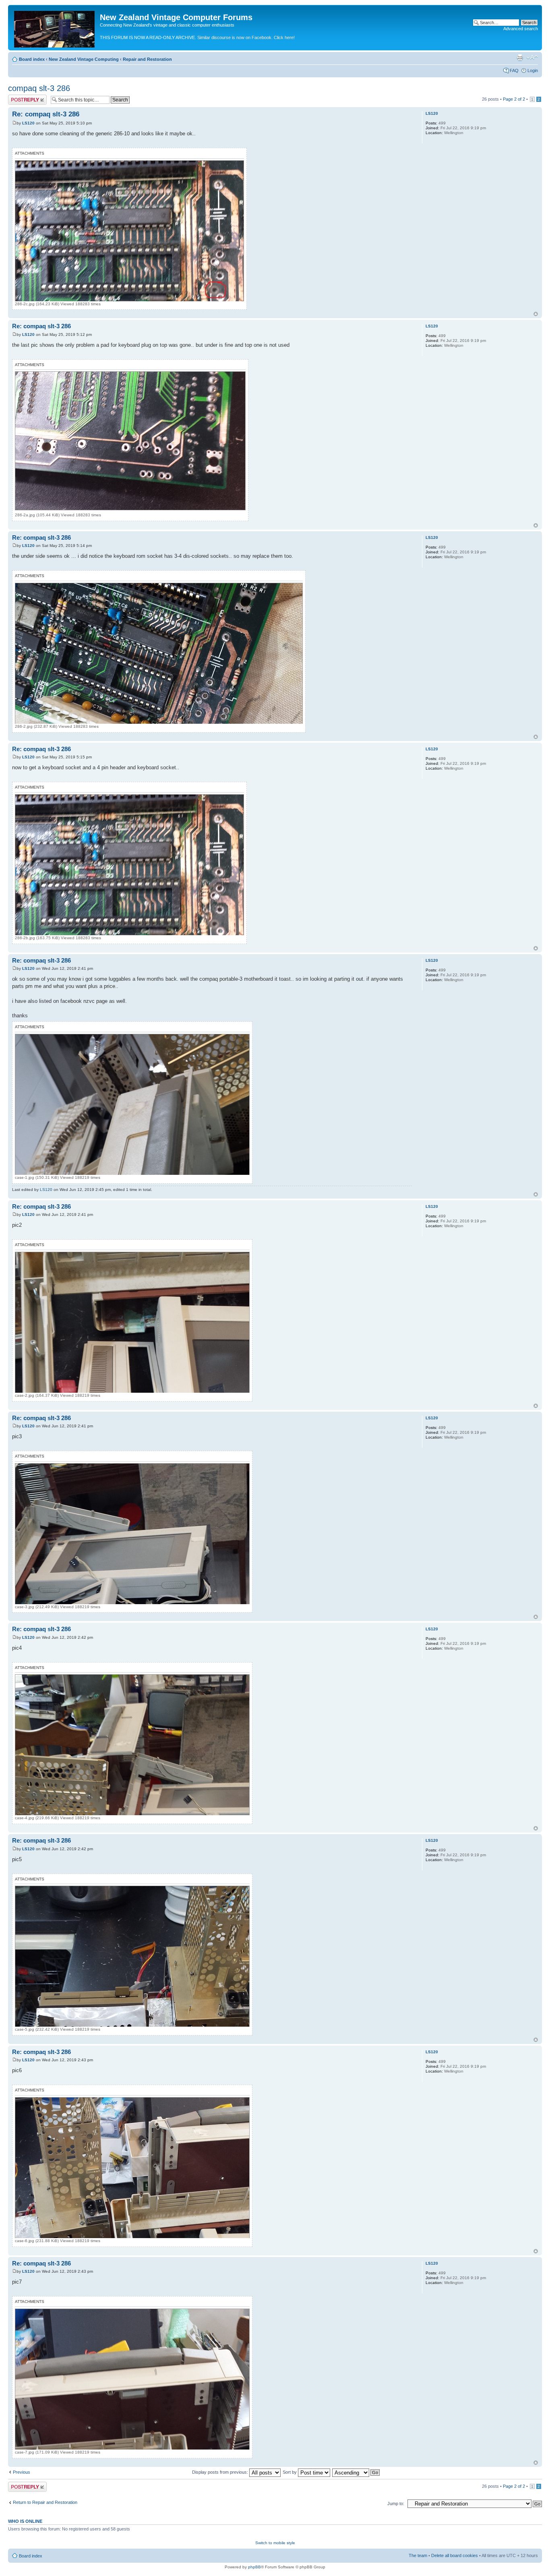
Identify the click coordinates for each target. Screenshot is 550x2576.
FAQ (514, 70)
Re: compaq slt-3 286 (46, 114)
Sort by (290, 2472)
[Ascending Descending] (356, 2472)
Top (536, 314)
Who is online (25, 2521)
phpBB (254, 2567)
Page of (514, 99)
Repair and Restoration (147, 59)
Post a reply (20, 97)
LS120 (28, 123)
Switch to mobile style (275, 2543)
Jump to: (396, 2504)
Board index (32, 59)
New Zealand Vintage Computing (84, 59)
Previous (22, 2472)
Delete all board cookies (455, 2555)
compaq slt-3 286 (39, 88)
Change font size (532, 58)
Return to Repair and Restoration (45, 2502)
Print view (520, 58)
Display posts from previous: (221, 2472)
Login (533, 70)
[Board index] (55, 28)
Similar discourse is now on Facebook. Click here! (246, 37)
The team (418, 2555)
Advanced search (521, 29)
